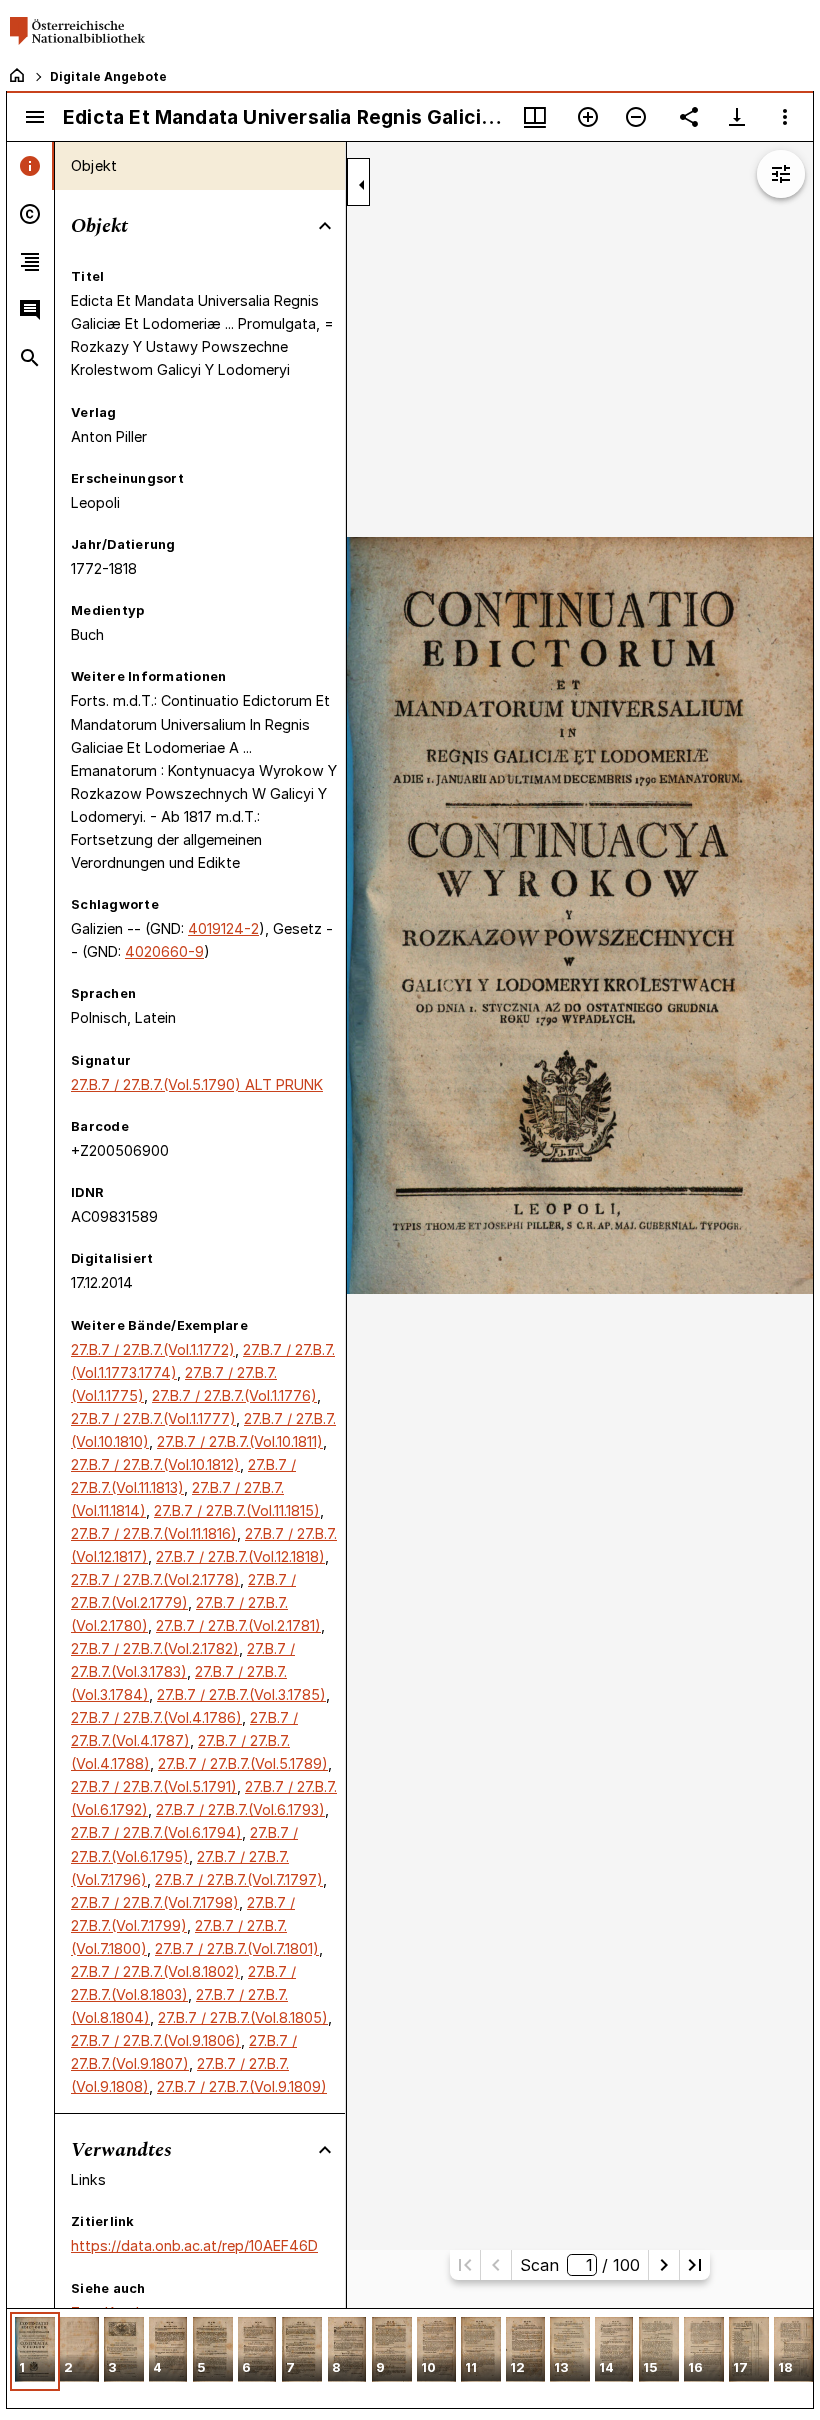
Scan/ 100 (580, 2265)
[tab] (30, 166)
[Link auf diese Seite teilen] (689, 117)
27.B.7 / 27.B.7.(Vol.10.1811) (240, 1441)
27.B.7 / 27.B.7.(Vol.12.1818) (240, 1556)
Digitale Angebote (108, 76)
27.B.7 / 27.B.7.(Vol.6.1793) (240, 1809)
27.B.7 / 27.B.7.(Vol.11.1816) (154, 1533)
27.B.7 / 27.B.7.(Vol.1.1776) (234, 1395)
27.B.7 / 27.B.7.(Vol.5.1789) (243, 1763)
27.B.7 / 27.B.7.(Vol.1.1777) (153, 1418)
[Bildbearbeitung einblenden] (781, 174)
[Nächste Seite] (664, 2265)
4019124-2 (223, 928)
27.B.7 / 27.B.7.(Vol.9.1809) (242, 2086)
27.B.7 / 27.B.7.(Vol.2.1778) (155, 1579)
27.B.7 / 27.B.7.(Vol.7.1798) (155, 1902)
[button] (35, 2351)
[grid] (410, 2358)
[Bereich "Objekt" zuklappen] (325, 226)
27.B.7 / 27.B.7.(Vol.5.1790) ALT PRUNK (197, 1084)
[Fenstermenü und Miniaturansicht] (535, 117)
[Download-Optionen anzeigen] (737, 117)
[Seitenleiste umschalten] (35, 117)
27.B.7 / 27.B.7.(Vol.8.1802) (155, 1971)
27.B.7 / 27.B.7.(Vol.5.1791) (154, 1786)
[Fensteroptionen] (785, 117)
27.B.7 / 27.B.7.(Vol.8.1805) (243, 2017)
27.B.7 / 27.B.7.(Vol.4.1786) (156, 1717)
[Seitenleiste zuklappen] (362, 185)
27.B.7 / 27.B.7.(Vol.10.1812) (155, 1464)
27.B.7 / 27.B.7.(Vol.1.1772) (153, 1349)
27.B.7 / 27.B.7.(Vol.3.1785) (241, 1694)
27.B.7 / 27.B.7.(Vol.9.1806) (156, 2040)
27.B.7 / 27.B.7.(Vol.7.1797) (239, 1879)
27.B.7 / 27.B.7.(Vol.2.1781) (238, 1625)
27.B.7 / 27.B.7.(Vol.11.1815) (237, 1510)
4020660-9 (164, 951)
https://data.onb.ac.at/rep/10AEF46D (194, 2245)
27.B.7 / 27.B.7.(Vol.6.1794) (156, 1832)
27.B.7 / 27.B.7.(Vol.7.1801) (237, 1948)
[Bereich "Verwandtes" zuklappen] (325, 2150)
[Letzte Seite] (695, 2265)
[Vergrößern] (588, 117)
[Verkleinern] (636, 117)
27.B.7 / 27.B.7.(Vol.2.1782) (155, 1648)
